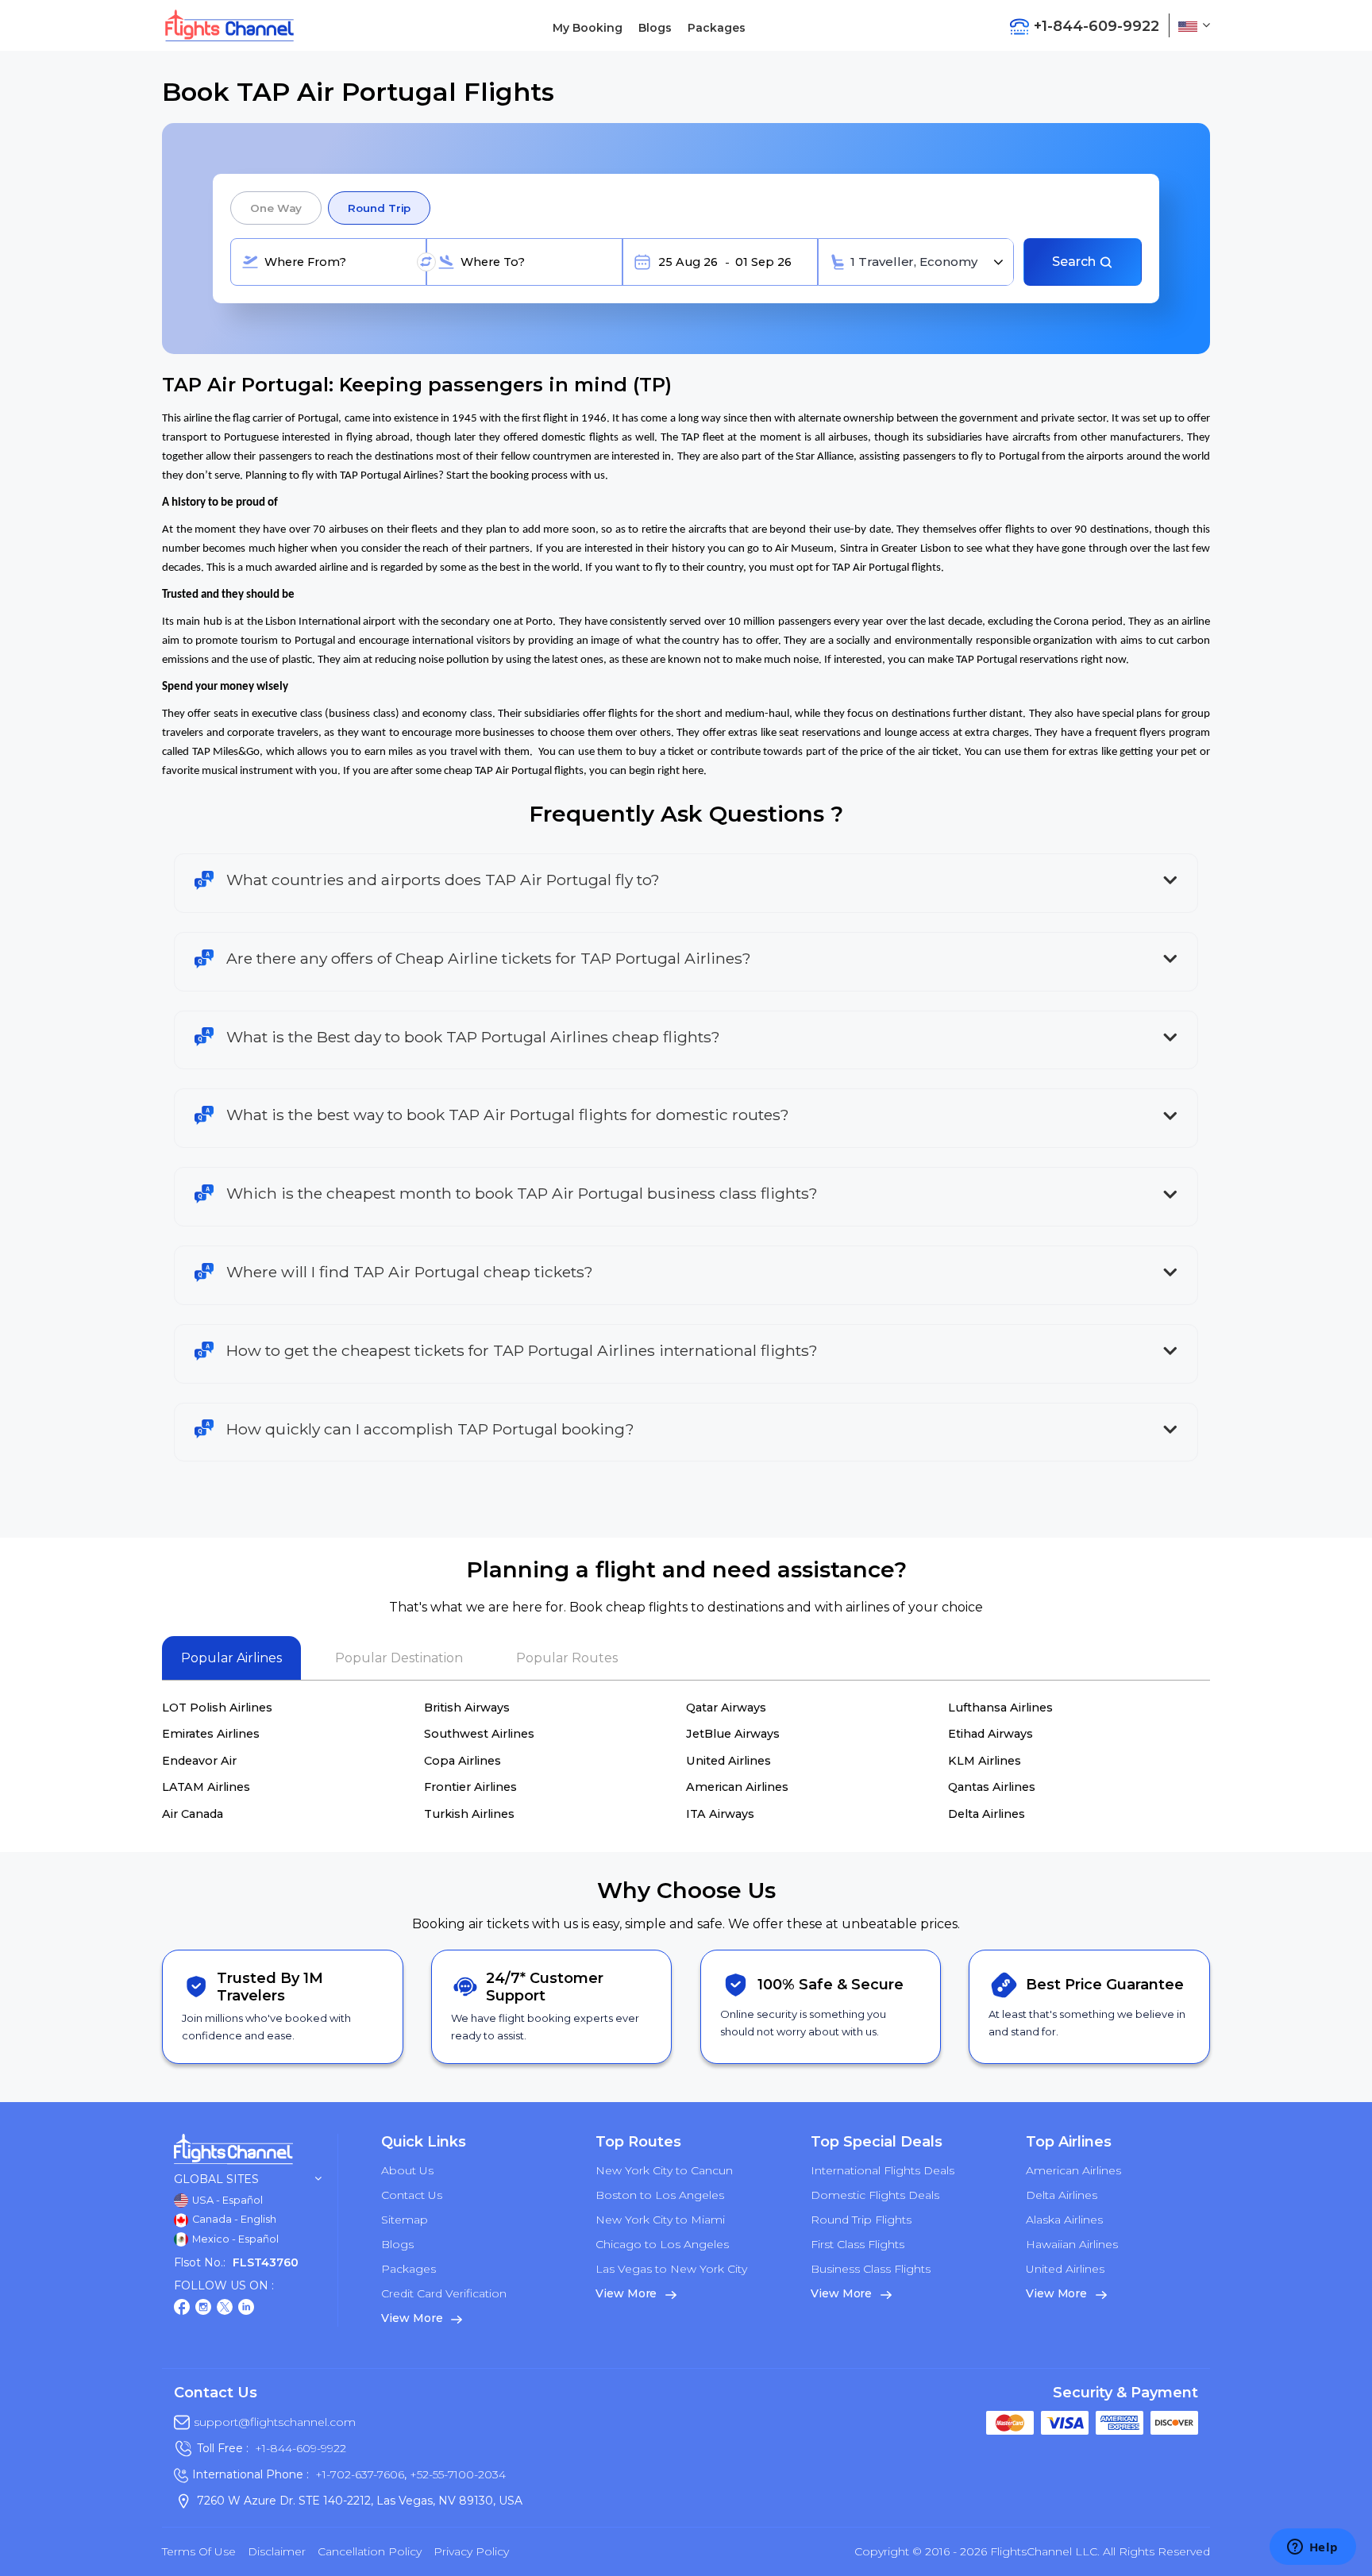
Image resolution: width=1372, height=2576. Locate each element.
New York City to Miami (660, 2220)
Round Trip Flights (861, 2220)
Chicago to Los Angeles (662, 2244)
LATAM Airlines (206, 1787)
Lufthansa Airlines (1000, 1708)
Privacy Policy (471, 2551)
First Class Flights (857, 2244)
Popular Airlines (231, 1658)
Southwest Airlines (479, 1734)
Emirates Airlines (211, 1734)
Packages (717, 28)
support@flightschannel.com (275, 2422)
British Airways (467, 1708)
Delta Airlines (987, 1814)
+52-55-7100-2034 (456, 2474)
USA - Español (226, 2200)
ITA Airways (720, 1814)
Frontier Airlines (470, 1787)
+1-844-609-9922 (301, 2448)
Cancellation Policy (370, 2551)
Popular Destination (399, 1658)
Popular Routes (567, 1658)
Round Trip (379, 208)
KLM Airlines (985, 1761)
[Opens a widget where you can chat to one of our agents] (1312, 2548)
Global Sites (216, 2179)
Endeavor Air (199, 1761)
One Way (276, 208)
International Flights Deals (883, 2170)
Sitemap (405, 2220)
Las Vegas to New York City (671, 2269)
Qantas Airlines (992, 1787)
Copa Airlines (462, 1761)
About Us (407, 2170)
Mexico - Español (234, 2239)
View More (413, 2318)
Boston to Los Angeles (660, 2195)
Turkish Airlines (469, 1814)
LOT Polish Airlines (217, 1708)
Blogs (655, 28)
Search (1075, 262)
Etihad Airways (990, 1734)
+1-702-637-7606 (360, 2474)
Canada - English (233, 2219)
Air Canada (193, 1814)
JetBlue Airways (733, 1734)
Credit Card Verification (444, 2293)
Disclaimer (277, 2551)
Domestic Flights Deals (875, 2195)
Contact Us (412, 2195)
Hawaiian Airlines (1072, 2244)
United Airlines (728, 1761)
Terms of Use (199, 2551)
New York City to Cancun (664, 2170)
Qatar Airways (726, 1708)
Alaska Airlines (1064, 2220)
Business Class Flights (871, 2269)
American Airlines (737, 1787)
